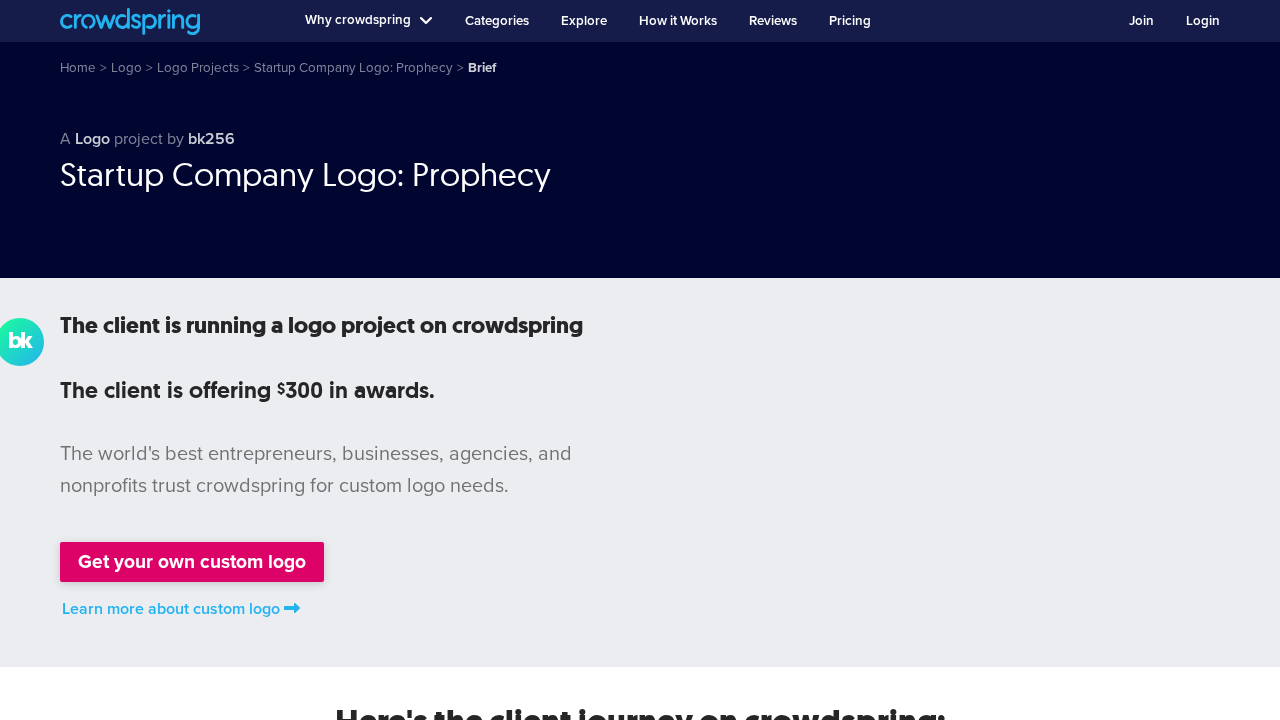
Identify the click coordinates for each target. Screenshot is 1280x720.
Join (1141, 21)
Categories (497, 21)
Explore (584, 21)
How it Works (678, 21)
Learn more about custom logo (171, 609)
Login (1203, 21)
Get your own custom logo (192, 561)
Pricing (850, 21)
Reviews (773, 21)
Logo (92, 139)
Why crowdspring (358, 20)
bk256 (211, 139)
